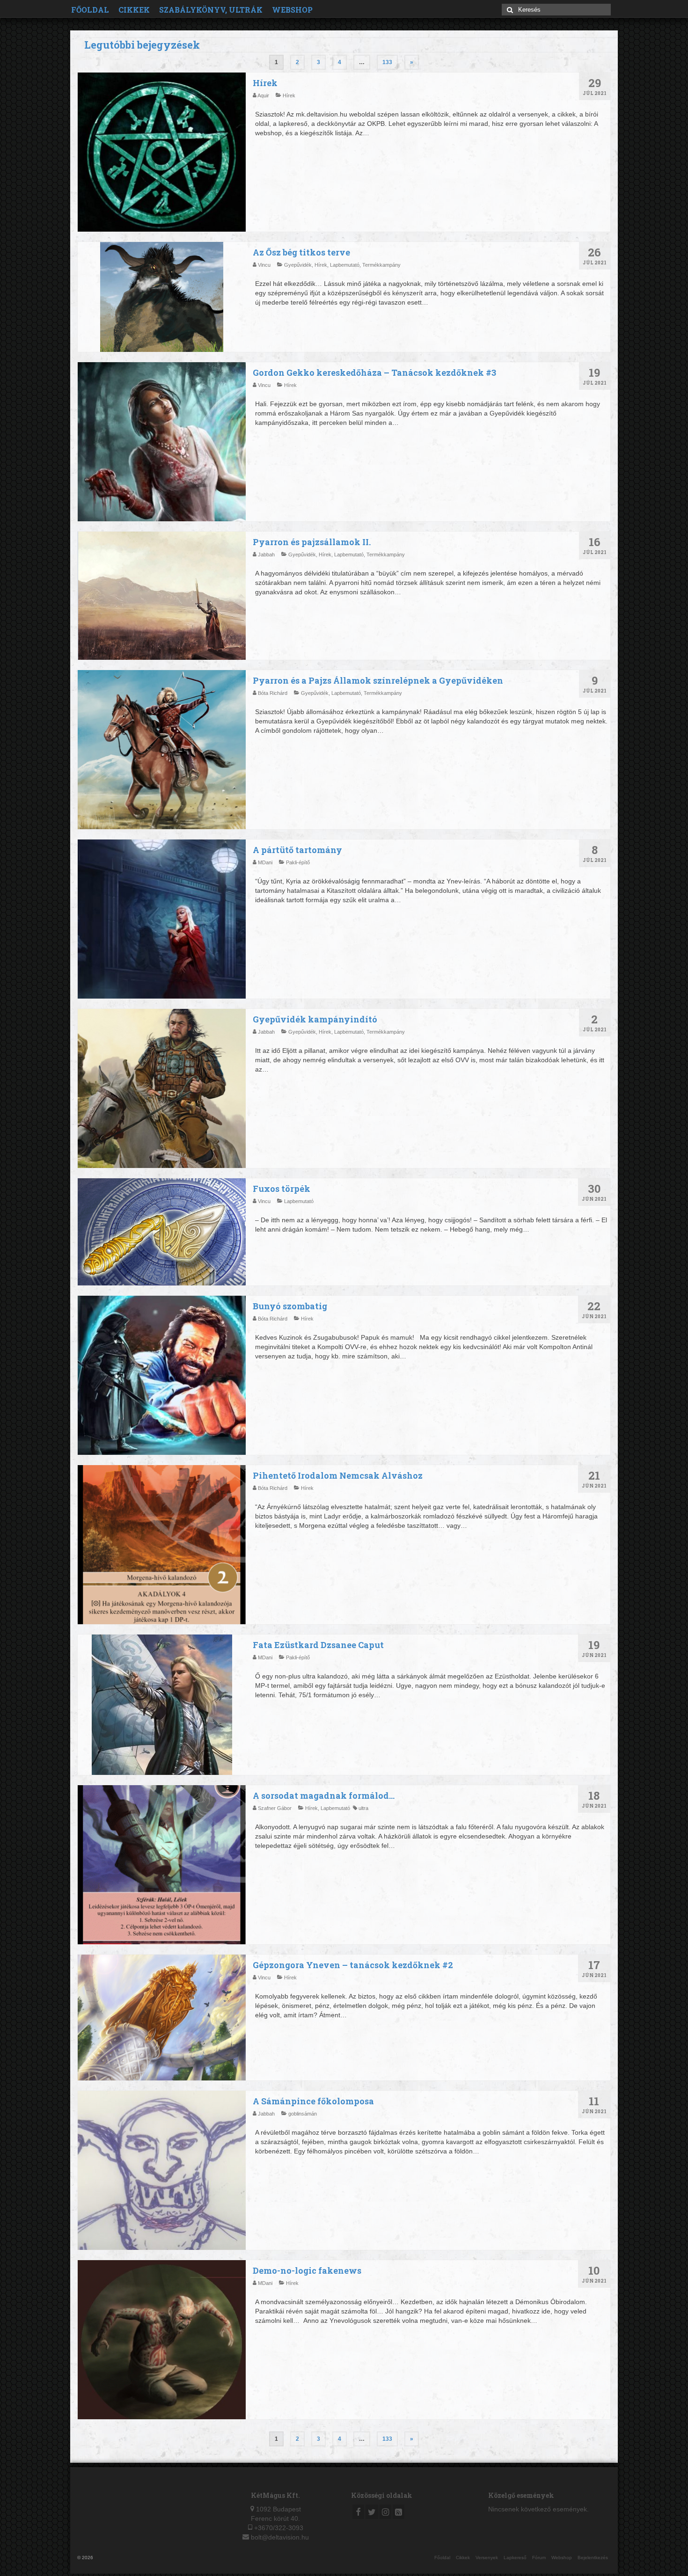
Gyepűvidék (298, 265)
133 (387, 62)
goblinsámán (303, 2114)
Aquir (264, 95)
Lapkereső (515, 2558)
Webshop (292, 10)
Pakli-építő (298, 862)
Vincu (265, 265)
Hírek (289, 95)
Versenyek (487, 2558)
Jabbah (267, 555)
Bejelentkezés (593, 2558)
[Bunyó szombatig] (162, 1380)
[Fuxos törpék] (162, 1232)
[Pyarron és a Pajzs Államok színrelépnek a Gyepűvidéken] (162, 754)
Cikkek (134, 10)
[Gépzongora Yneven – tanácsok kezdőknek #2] (162, 2018)
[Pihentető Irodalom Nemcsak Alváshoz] (162, 1549)
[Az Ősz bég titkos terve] (162, 297)
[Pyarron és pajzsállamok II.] (162, 596)
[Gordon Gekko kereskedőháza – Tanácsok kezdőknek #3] (162, 446)
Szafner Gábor (275, 1808)
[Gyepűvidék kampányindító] (162, 1093)
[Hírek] (162, 157)
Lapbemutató (345, 265)
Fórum (539, 2558)
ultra (363, 1808)
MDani (266, 862)
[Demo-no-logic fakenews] (162, 2344)
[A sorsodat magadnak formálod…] (162, 1869)
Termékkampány (381, 265)
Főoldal (90, 10)
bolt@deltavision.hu (280, 2537)
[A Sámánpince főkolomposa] (162, 2175)
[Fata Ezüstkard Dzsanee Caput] (162, 1705)
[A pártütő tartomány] (162, 923)
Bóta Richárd (273, 693)
